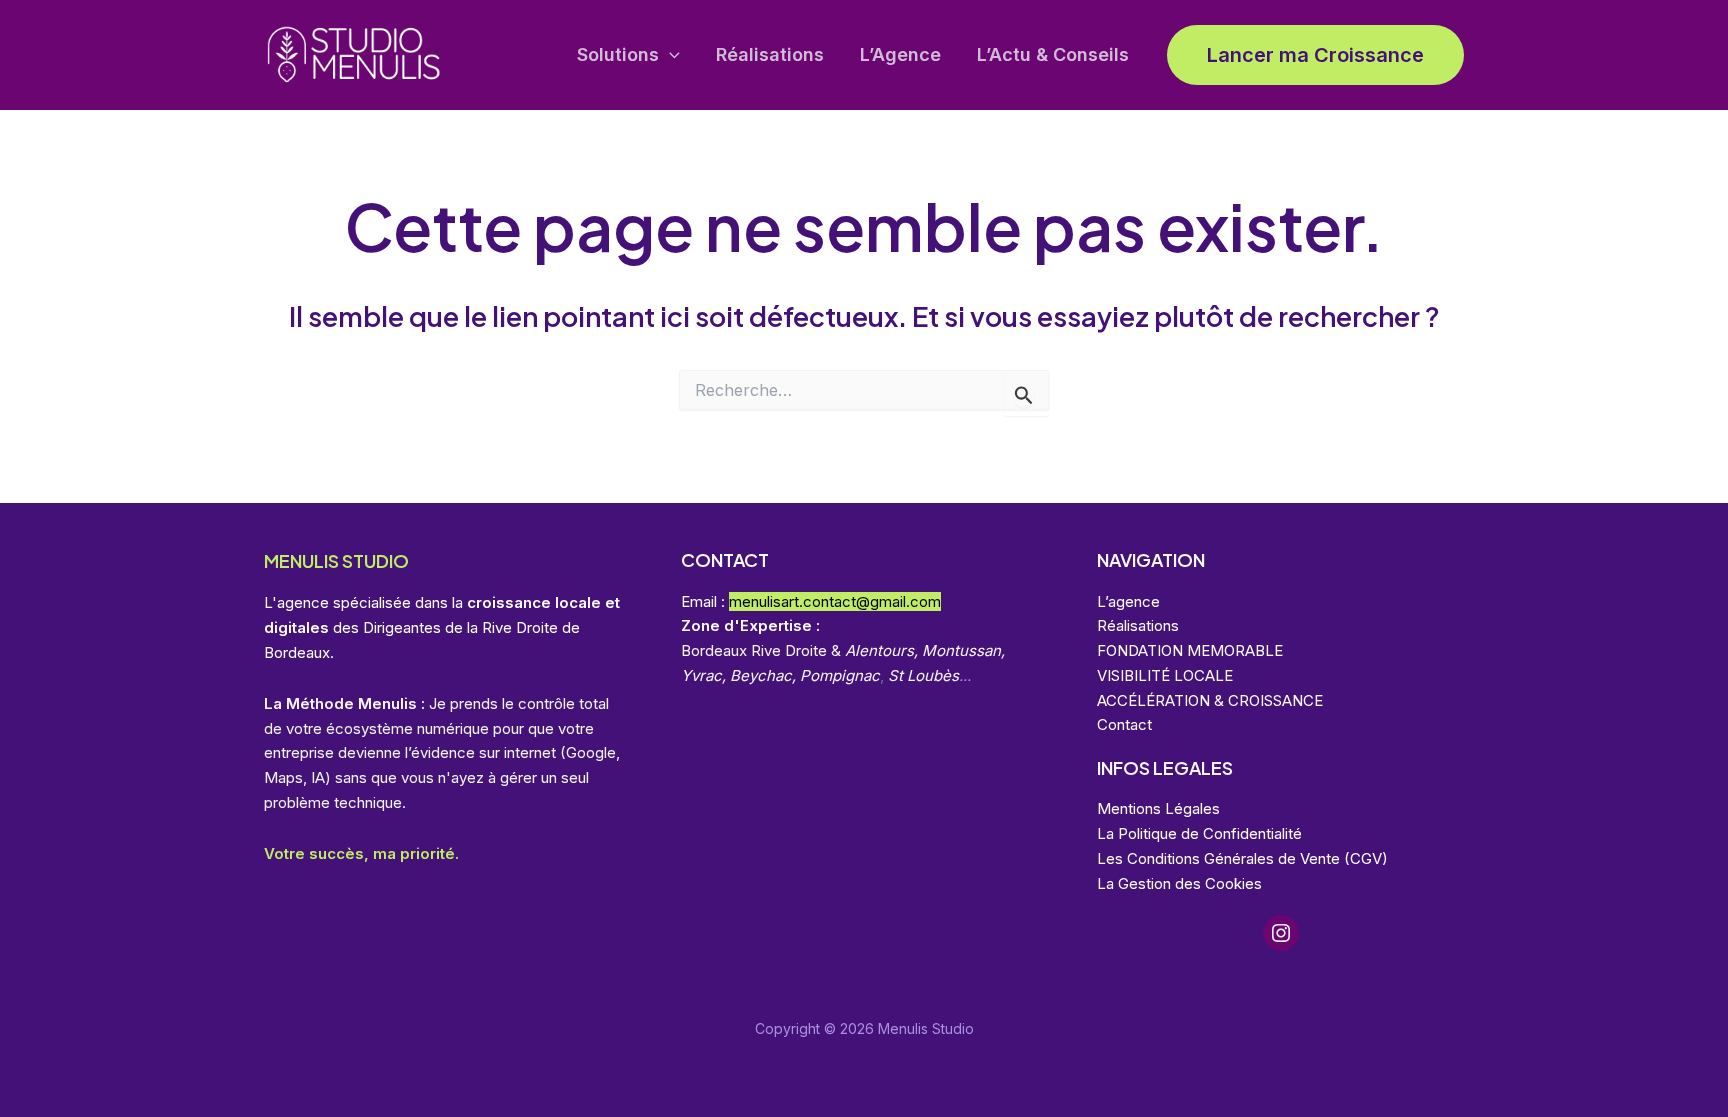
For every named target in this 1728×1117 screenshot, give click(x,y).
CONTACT (725, 559)
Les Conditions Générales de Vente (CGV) (1242, 858)
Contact (1124, 724)
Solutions (618, 54)
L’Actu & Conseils (1053, 54)
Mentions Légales (1158, 808)
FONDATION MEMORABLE (1190, 650)
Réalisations (770, 54)
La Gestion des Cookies (1179, 883)
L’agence (1128, 601)
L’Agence (900, 54)
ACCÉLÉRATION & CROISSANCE (1210, 700)
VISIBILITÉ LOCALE (1165, 675)
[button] (669, 55)
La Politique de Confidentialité (1199, 833)
